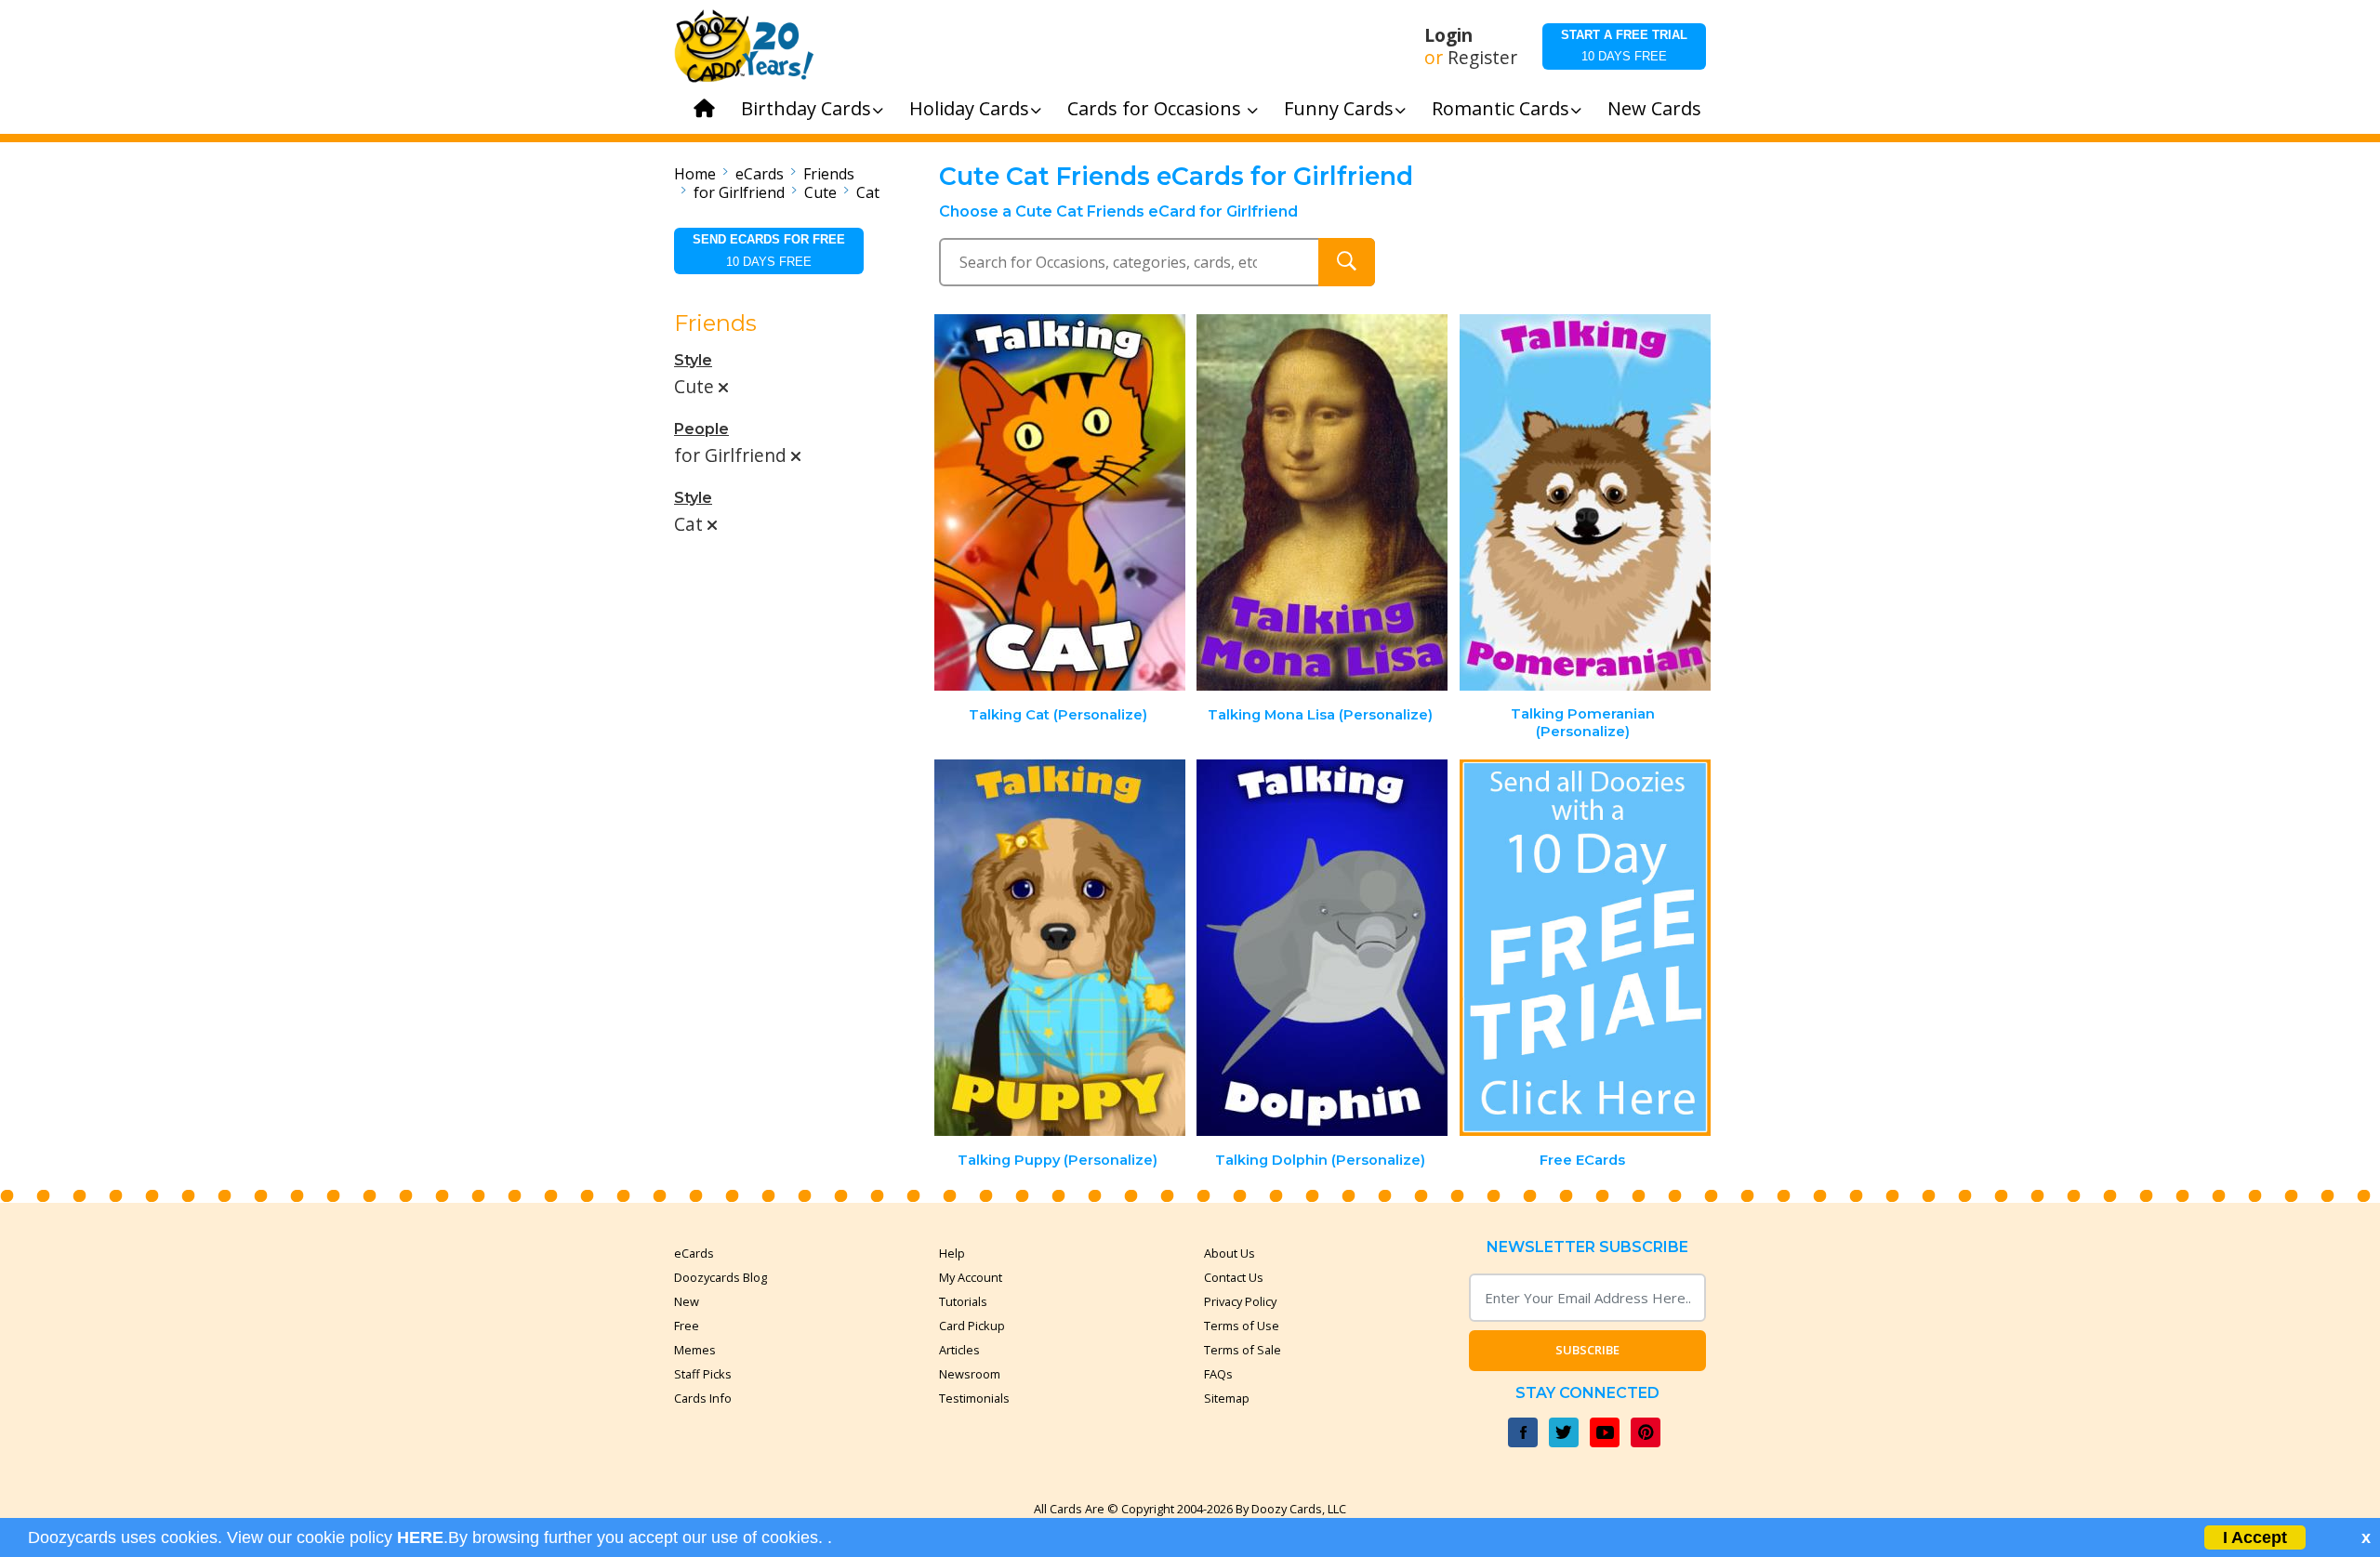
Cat (868, 192)
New (687, 1301)
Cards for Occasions (1157, 108)
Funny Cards (1339, 108)
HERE (420, 1537)
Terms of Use (1242, 1326)
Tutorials (963, 1301)
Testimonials (974, 1398)
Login (1448, 35)
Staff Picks (703, 1374)
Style (693, 360)
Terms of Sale (1243, 1350)
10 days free (1624, 46)
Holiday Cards (969, 108)
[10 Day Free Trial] (1585, 948)
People (701, 429)
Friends (829, 174)
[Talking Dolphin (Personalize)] (1322, 948)
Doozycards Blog (721, 1277)
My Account (971, 1277)
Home (695, 174)
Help (952, 1253)
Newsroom (970, 1374)
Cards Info (703, 1398)
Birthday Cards (806, 108)
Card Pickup (972, 1326)
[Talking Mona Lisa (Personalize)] (1322, 502)
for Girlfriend (739, 192)
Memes (695, 1350)
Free (687, 1326)
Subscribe (1587, 1350)
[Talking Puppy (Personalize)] (1060, 948)
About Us (1230, 1253)
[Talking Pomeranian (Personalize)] (1585, 502)
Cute (820, 192)
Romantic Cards (1501, 108)
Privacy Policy (1240, 1301)
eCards (760, 174)
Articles (959, 1350)
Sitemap (1227, 1398)
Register (1482, 58)
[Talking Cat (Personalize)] (1060, 502)
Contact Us (1234, 1277)
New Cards (1654, 108)
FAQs (1218, 1374)
